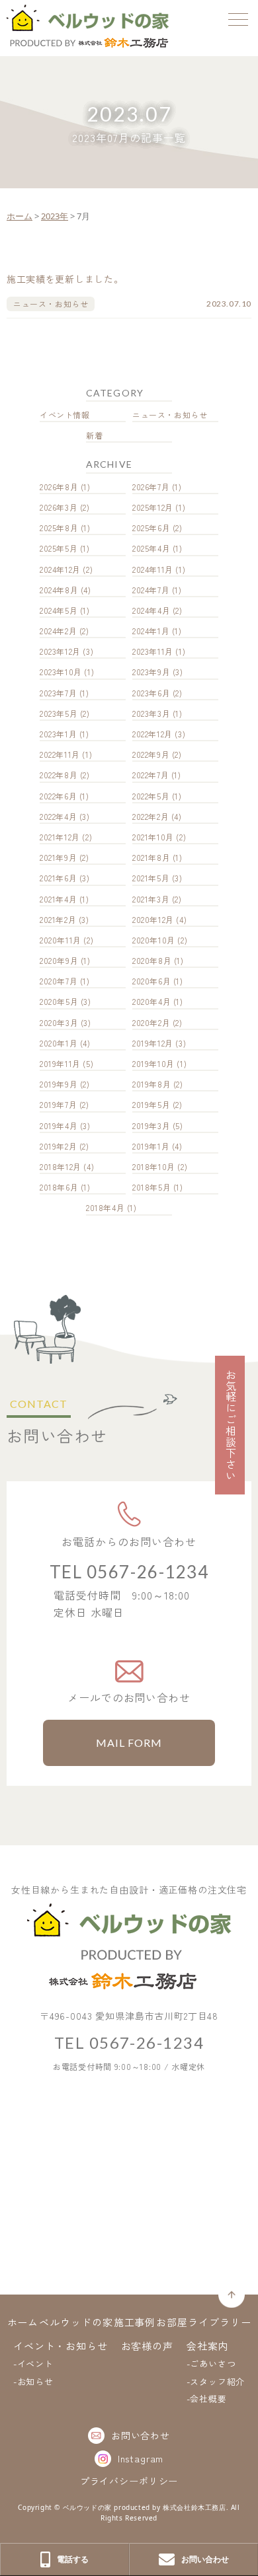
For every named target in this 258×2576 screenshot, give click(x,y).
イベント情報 (65, 415)
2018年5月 (151, 1187)
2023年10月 (61, 672)
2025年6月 (151, 528)
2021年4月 (58, 899)
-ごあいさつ (211, 2364)
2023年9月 (151, 672)
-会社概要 (207, 2399)
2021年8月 (151, 857)
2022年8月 (59, 775)
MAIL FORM (129, 1743)
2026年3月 (59, 507)
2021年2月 (58, 919)
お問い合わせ (141, 2435)
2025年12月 (153, 507)
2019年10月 (153, 1063)
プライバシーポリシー (129, 2481)
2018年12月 (61, 1166)
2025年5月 (59, 548)
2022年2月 (150, 816)
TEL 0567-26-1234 (129, 1572)
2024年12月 (60, 569)
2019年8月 (151, 1084)
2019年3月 (151, 1125)
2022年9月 (151, 754)
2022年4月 (58, 816)
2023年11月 (153, 651)
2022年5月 (151, 796)
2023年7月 (58, 693)
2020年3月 (59, 1022)
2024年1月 (151, 631)
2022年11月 (60, 754)
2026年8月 (59, 487)
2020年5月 (59, 1001)
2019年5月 (151, 1104)
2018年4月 (105, 1207)
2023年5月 (59, 713)
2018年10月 (154, 1166)
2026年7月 (151, 487)
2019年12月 (153, 1043)
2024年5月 (59, 610)
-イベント (33, 2364)
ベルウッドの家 (76, 2322)
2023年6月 (151, 693)
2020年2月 (151, 1022)
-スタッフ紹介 (216, 2381)
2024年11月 (153, 569)
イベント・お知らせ (61, 2346)
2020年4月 (151, 1001)
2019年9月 (59, 1084)
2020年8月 (152, 960)
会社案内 (208, 2346)
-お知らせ (33, 2381)
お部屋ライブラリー (203, 2322)
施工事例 (135, 2322)
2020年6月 (151, 981)
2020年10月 (154, 940)
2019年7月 (58, 1104)
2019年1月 (151, 1146)
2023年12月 (60, 651)
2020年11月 (61, 940)
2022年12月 (152, 734)
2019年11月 (60, 1063)
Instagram (141, 2458)
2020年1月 (59, 1043)
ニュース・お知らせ (170, 415)
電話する (73, 2559)
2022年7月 (150, 775)
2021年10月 (153, 837)
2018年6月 (59, 1187)
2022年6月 (58, 796)
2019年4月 (59, 1125)
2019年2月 (58, 1146)
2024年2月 (58, 631)
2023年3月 (151, 713)
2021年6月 (58, 878)
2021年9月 (58, 857)
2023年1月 (58, 734)
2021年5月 (151, 878)
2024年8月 (59, 590)
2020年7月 (59, 981)
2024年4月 (151, 610)
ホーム (23, 2322)
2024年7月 (151, 590)
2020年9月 (59, 960)
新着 (94, 435)
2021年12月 (60, 837)
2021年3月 (151, 899)
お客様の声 (148, 2346)
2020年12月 (153, 919)
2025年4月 (151, 548)
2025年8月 (59, 528)
